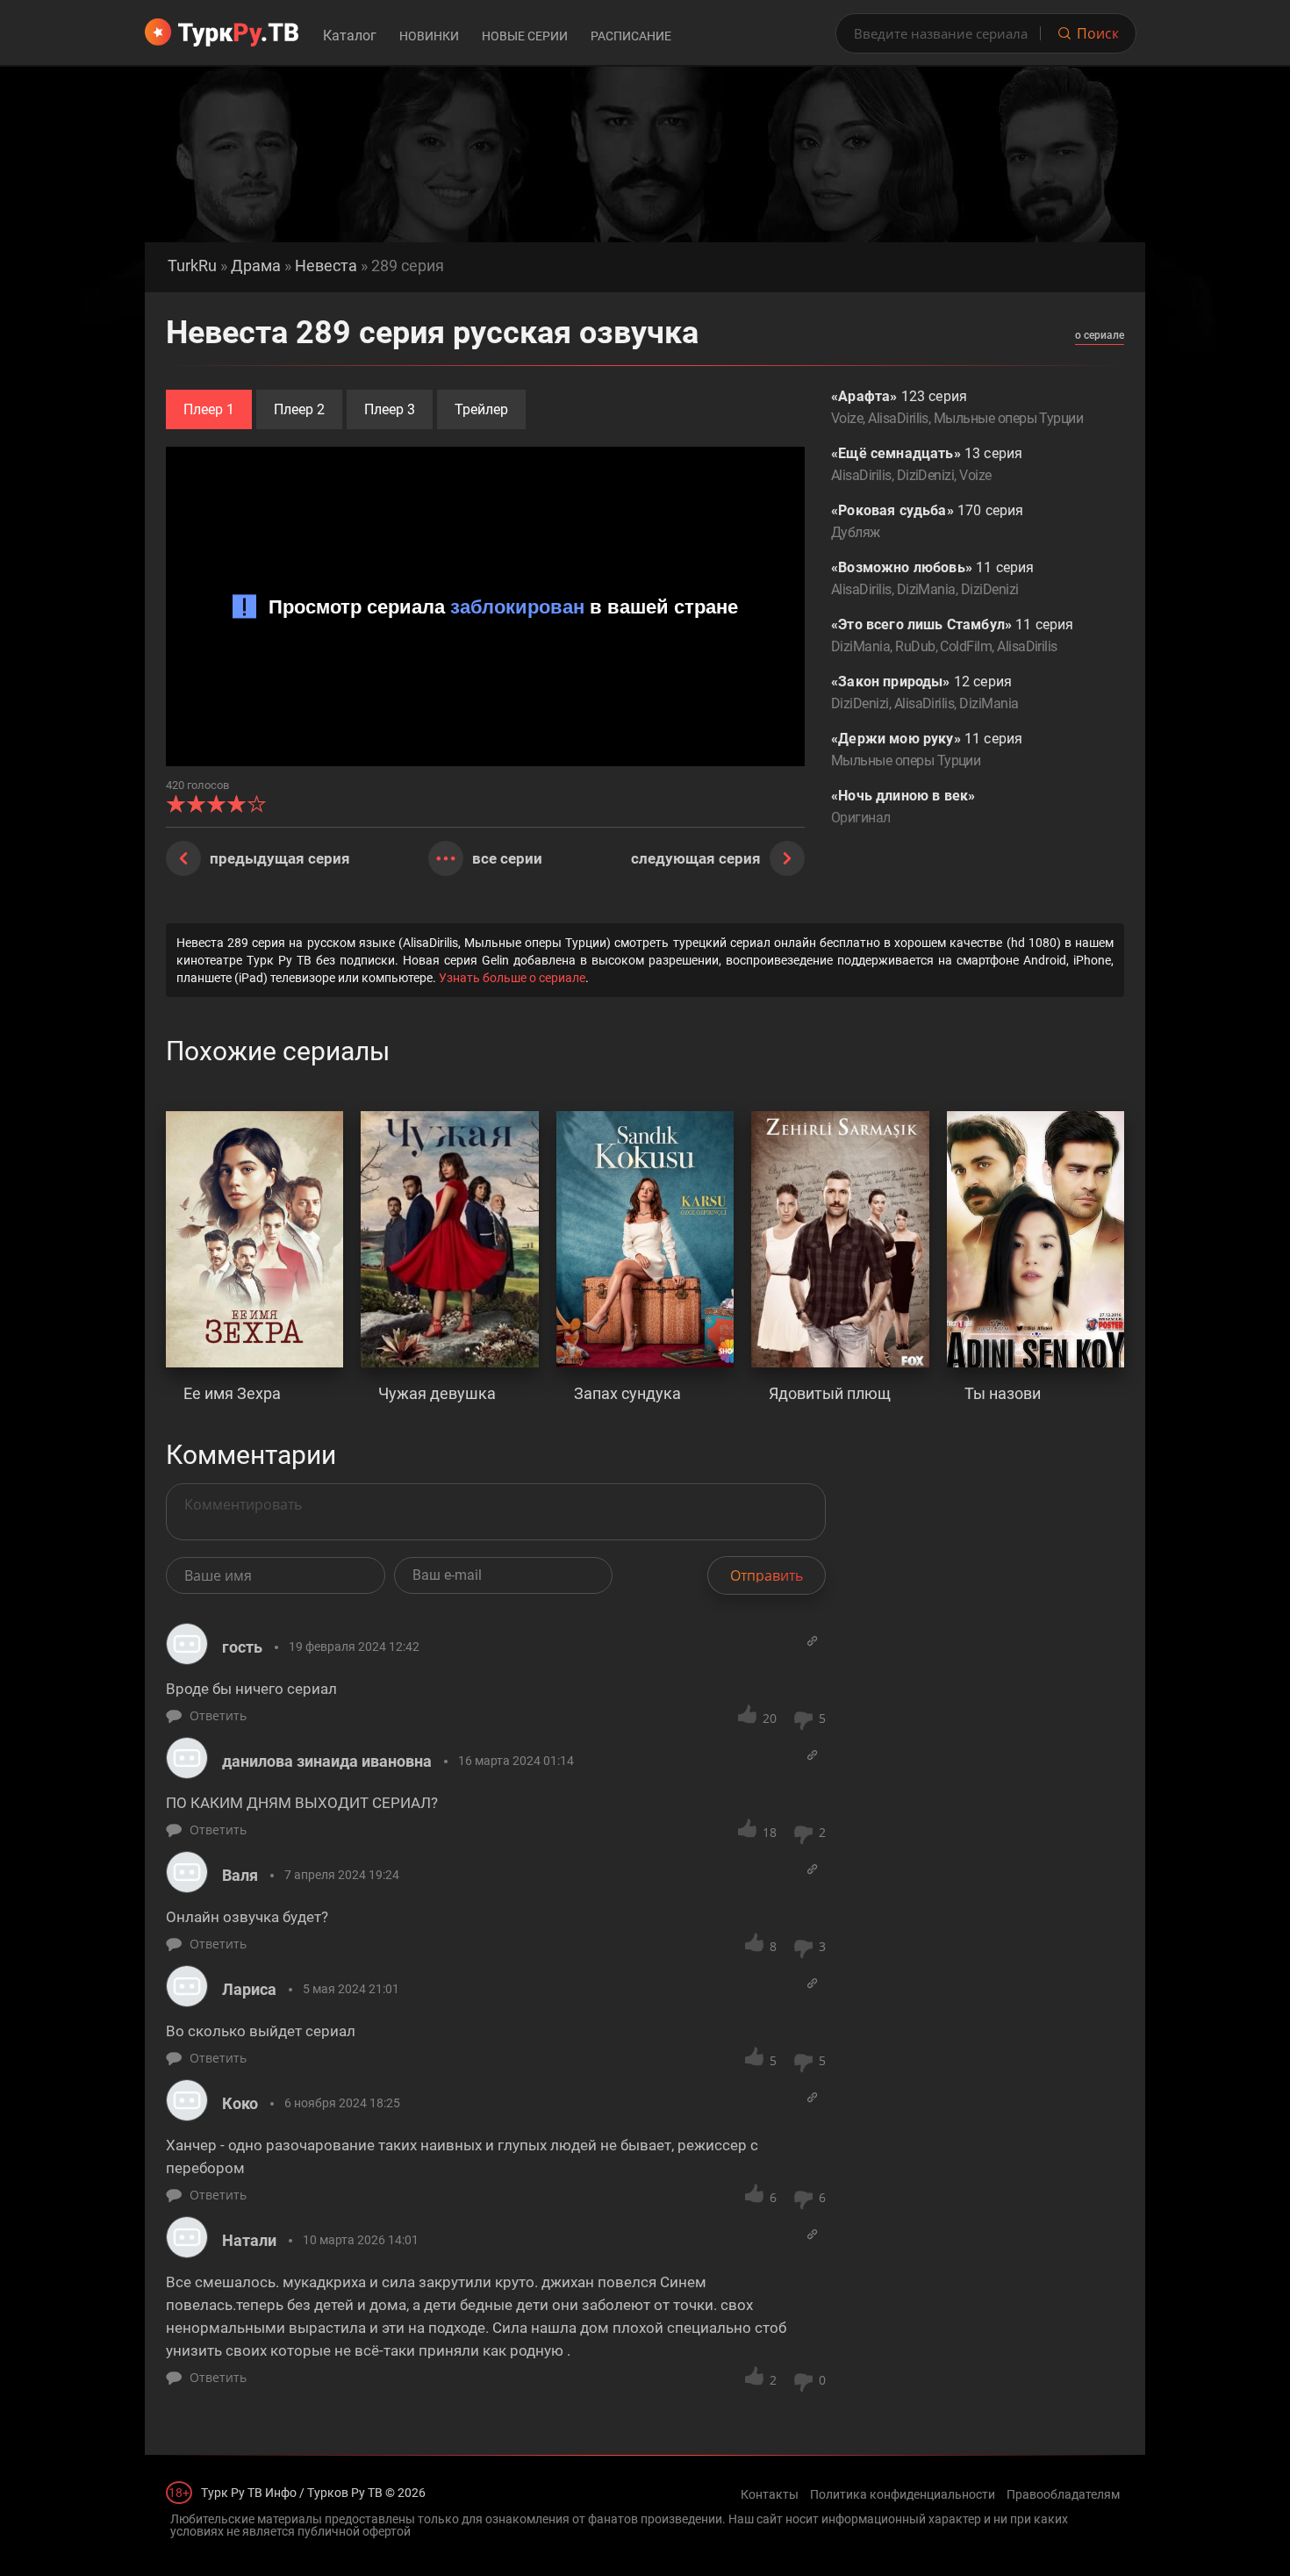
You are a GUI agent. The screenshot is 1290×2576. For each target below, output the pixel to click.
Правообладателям (1063, 2494)
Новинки (429, 36)
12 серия (924, 692)
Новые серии (525, 36)
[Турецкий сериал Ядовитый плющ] (840, 1239)
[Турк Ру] (222, 32)
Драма (256, 265)
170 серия (927, 521)
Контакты (770, 2494)
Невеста (326, 265)
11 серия (932, 578)
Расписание (631, 36)
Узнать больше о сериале (512, 978)
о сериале (1100, 335)
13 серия (927, 464)
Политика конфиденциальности (903, 2494)
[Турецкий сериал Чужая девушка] (449, 1239)
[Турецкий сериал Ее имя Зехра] (254, 1239)
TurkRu (192, 265)
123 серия (957, 407)
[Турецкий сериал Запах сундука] (645, 1239)
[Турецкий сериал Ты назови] (1036, 1239)
